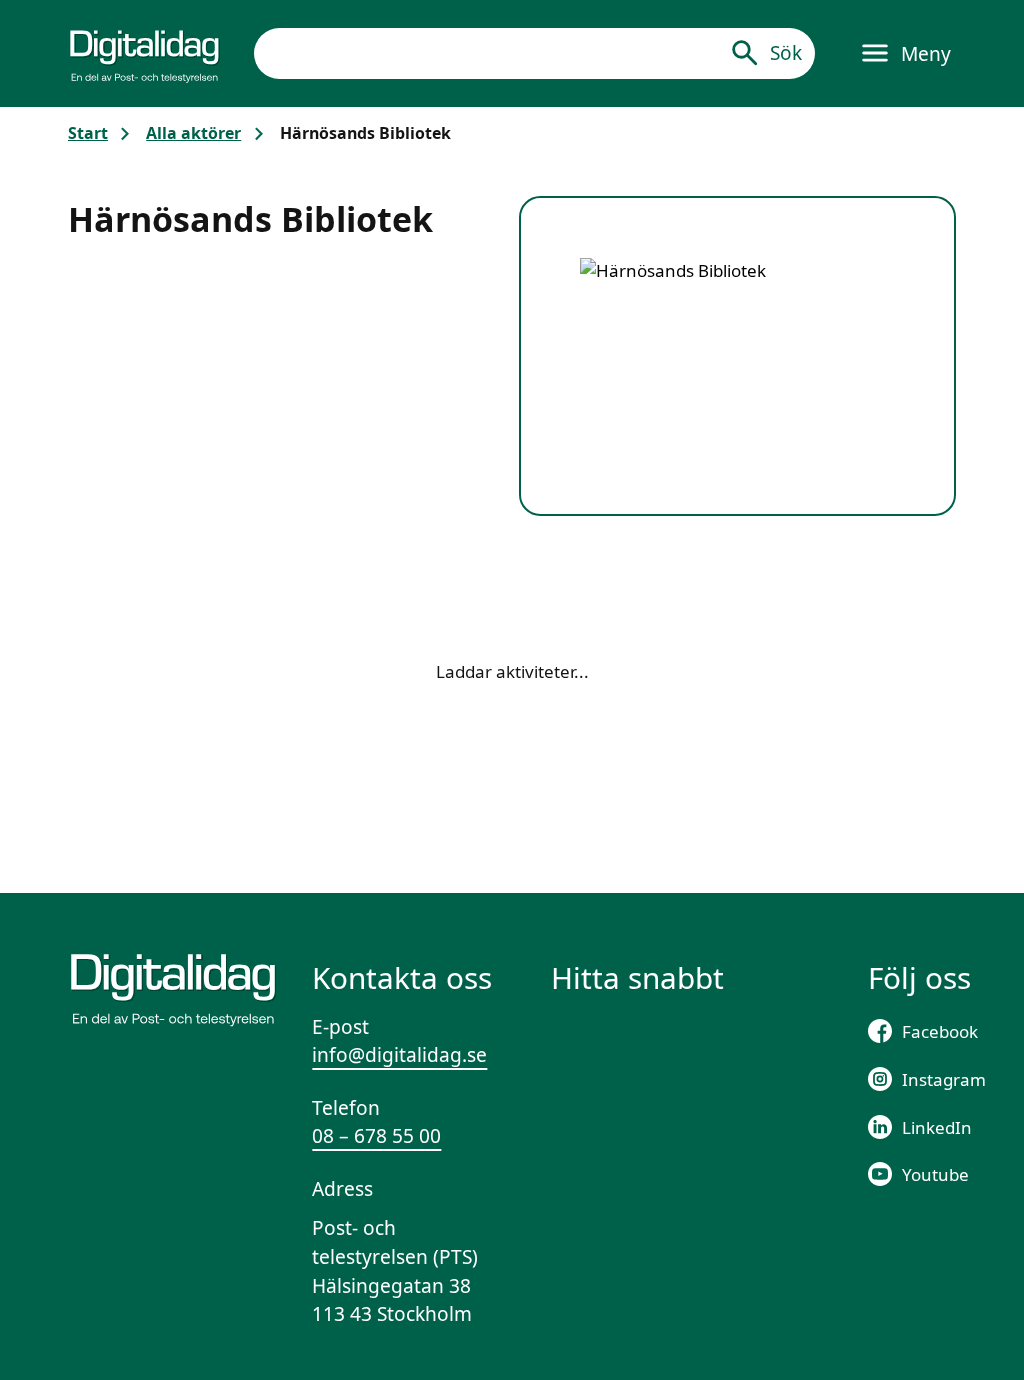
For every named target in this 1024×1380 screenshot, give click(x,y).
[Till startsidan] (144, 53)
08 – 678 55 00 (376, 1136)
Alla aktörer (193, 133)
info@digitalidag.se (399, 1055)
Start (88, 133)
